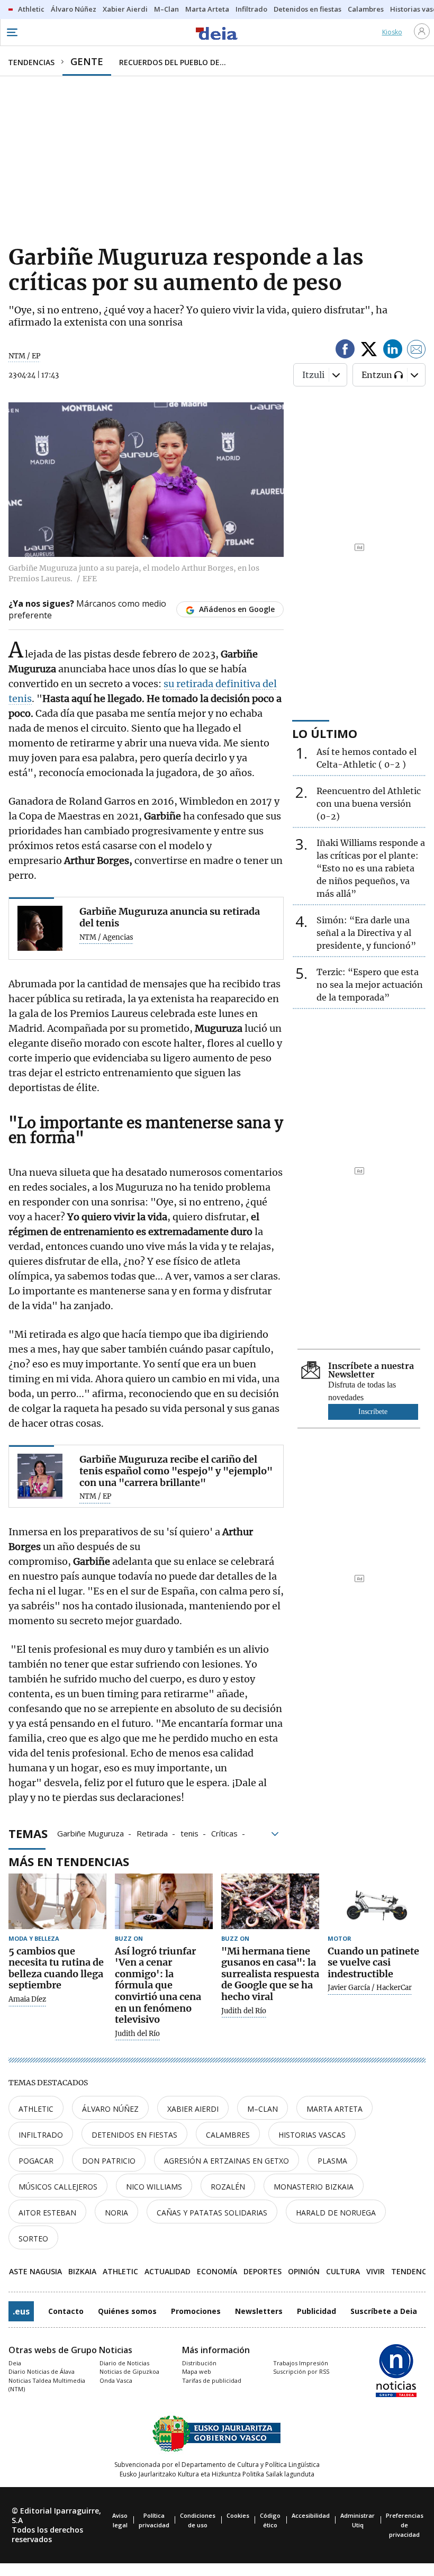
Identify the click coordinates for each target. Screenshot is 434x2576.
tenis (189, 1833)
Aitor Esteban (47, 2213)
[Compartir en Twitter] (369, 351)
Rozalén (228, 2187)
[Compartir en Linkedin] (393, 351)
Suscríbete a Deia (384, 2311)
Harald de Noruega (336, 2213)
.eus (21, 2311)
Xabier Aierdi (193, 2109)
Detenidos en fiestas (134, 2135)
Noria (116, 2213)
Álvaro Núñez (110, 2109)
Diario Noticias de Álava (42, 2371)
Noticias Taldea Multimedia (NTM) (47, 2385)
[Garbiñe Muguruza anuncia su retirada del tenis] (40, 928)
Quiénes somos (127, 2311)
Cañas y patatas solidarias (212, 2213)
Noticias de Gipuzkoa (129, 2371)
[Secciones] (12, 32)
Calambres (228, 2135)
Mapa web (197, 2371)
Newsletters (259, 2311)
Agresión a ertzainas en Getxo (227, 2161)
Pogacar (36, 2161)
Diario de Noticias (124, 2363)
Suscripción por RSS (301, 2371)
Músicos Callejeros (58, 2187)
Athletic (36, 2109)
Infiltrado (41, 2135)
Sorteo (33, 2239)
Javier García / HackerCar (370, 1988)
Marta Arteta (334, 2109)
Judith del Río (137, 2034)
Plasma (332, 2161)
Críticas (224, 1833)
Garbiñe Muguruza (91, 1833)
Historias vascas (312, 2135)
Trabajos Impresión (301, 2363)
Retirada (152, 1833)
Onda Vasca (116, 2380)
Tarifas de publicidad (212, 2380)
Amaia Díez (27, 1999)
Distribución (199, 2363)
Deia (15, 2363)
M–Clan (263, 2109)
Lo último (325, 733)
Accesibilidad (311, 2515)
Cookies (238, 2515)
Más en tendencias (69, 1861)
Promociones (196, 2311)
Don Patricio (109, 2161)
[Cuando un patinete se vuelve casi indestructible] (377, 1901)
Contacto (66, 2311)
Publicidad (317, 2311)
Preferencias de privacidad (405, 2525)
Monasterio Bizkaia (314, 2187)
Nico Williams (154, 2187)
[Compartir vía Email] (417, 351)
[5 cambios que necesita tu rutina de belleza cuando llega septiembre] (57, 1901)
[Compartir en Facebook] (345, 351)
